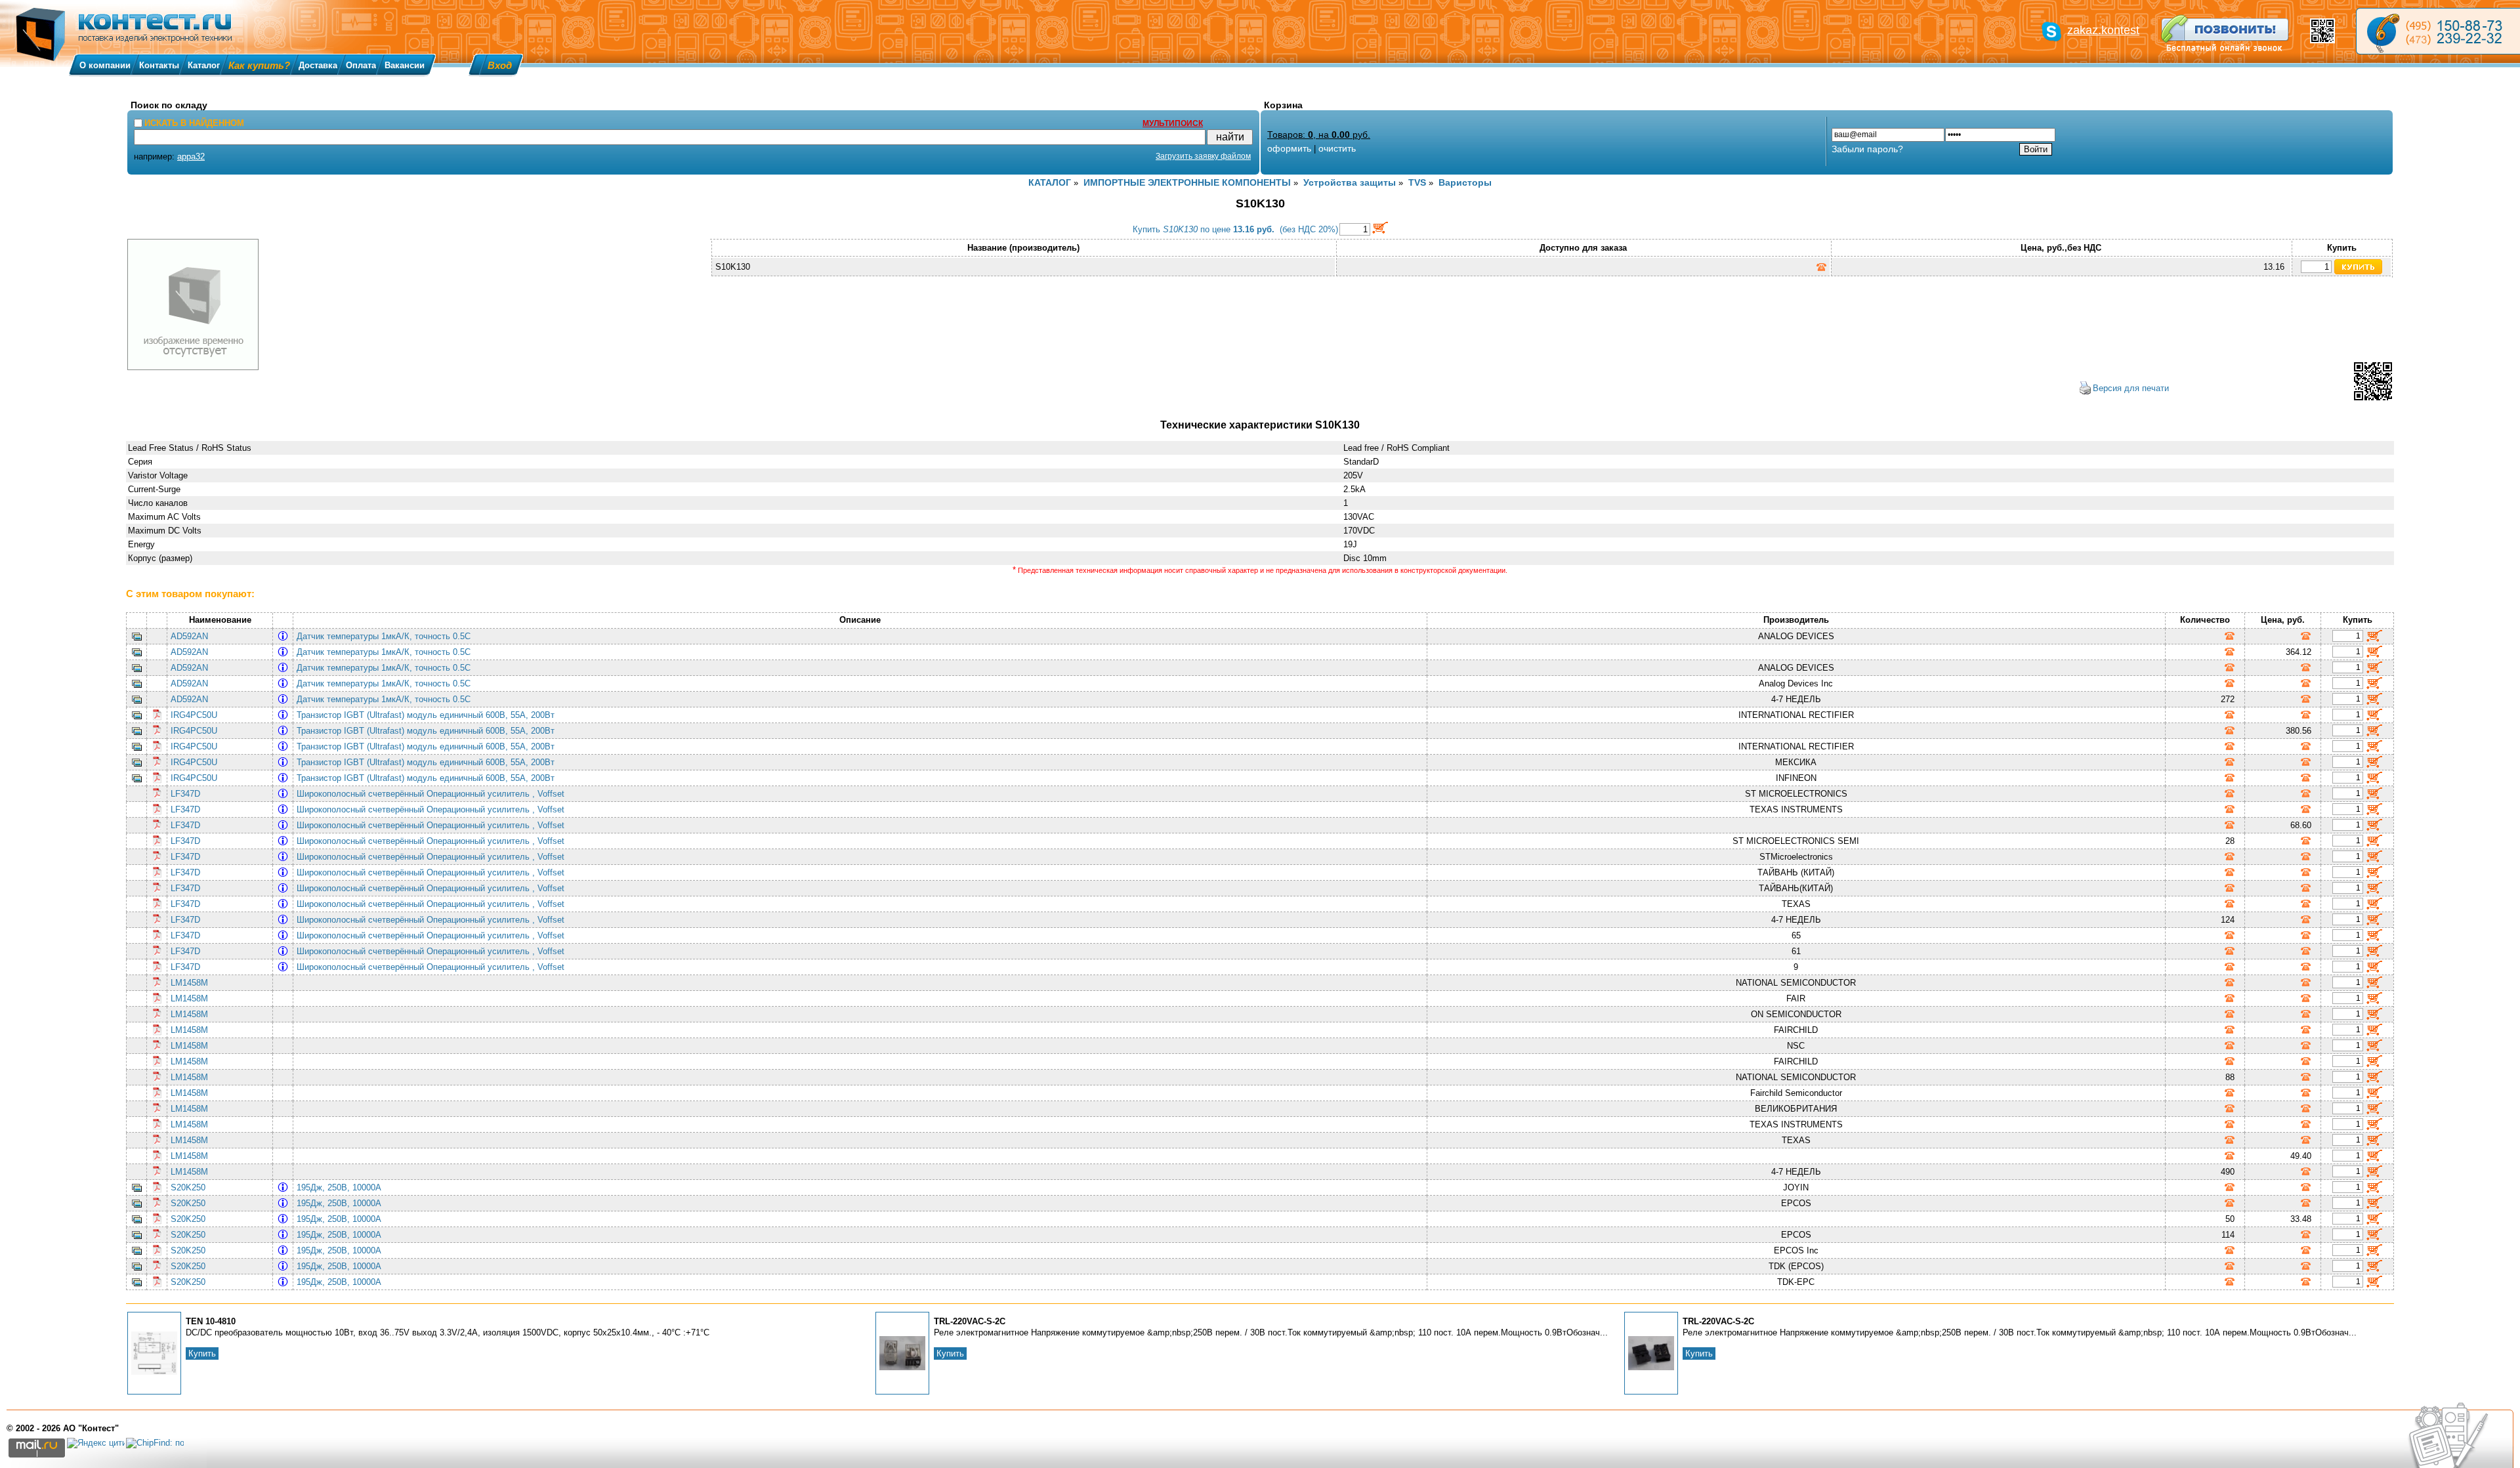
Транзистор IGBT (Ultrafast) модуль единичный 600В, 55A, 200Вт (428, 715)
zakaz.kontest (2103, 30)
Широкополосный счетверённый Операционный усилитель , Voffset (433, 794)
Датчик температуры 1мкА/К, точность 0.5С (386, 636)
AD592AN (189, 636)
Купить (202, 1353)
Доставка (318, 65)
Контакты (159, 65)
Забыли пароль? (1867, 149)
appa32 (191, 157)
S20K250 (188, 1187)
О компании (105, 65)
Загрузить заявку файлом (1203, 156)
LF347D (185, 794)
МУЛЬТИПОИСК (1173, 123)
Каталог (204, 65)
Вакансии (405, 65)
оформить (1289, 148)
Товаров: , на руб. (1319, 135)
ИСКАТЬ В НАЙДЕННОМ (194, 123)
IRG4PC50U (194, 715)
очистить (1337, 148)
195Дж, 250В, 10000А (342, 1187)
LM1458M (189, 983)
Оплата (361, 65)
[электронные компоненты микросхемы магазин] (2438, 31)
